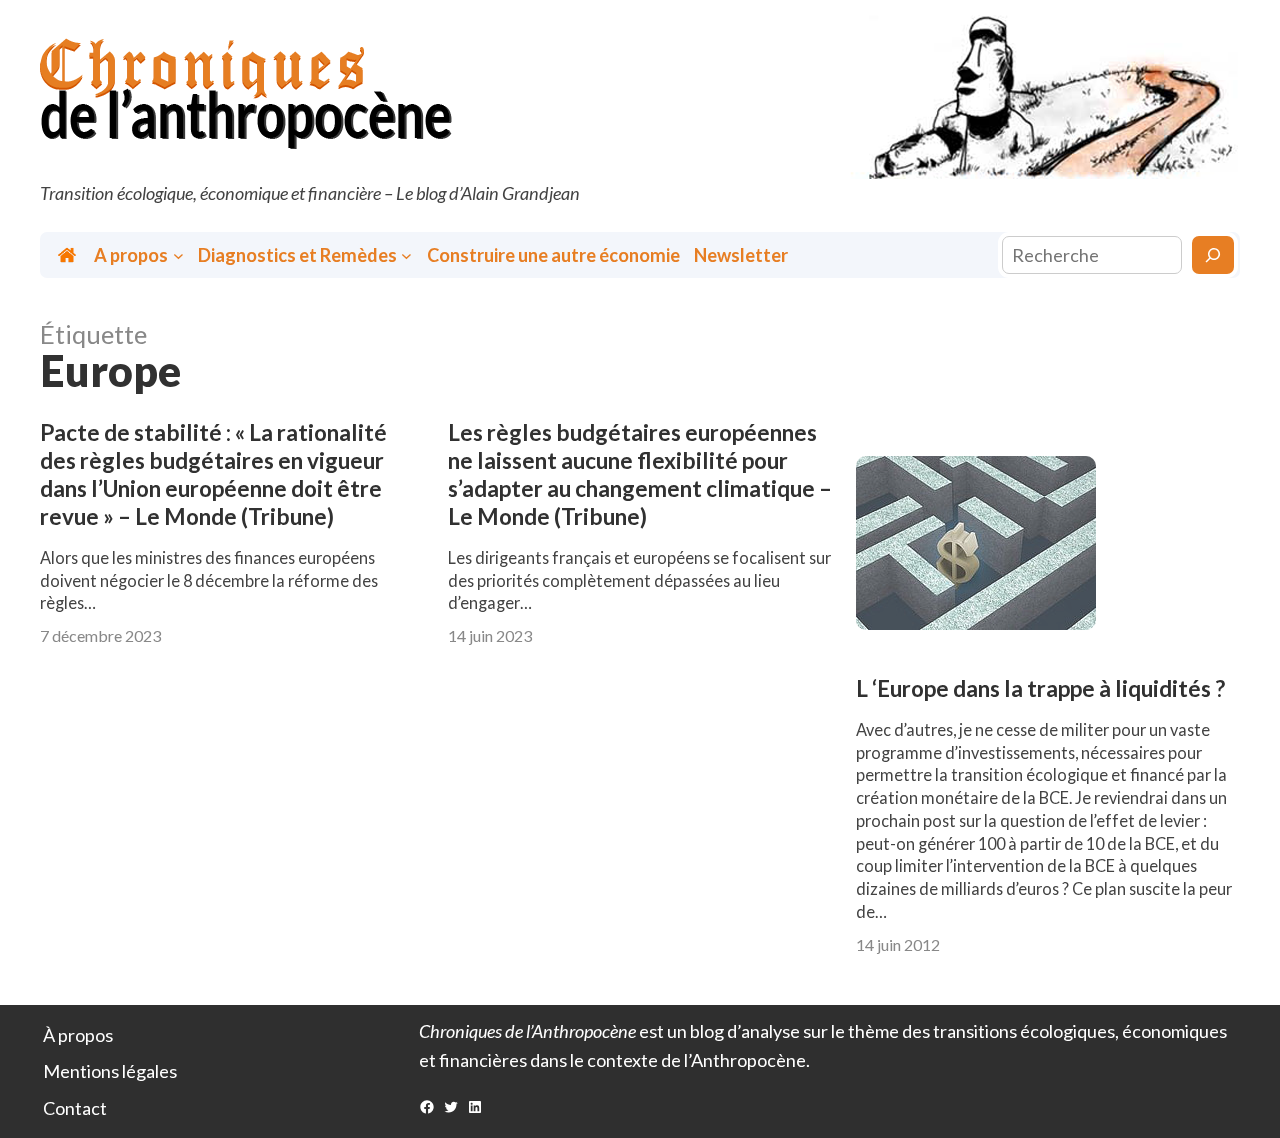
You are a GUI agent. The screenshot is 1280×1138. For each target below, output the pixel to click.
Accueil (69, 255)
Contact (75, 1108)
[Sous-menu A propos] (178, 255)
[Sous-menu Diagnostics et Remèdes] (406, 255)
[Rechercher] (1213, 255)
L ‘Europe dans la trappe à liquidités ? (1040, 688)
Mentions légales (110, 1071)
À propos (78, 1035)
